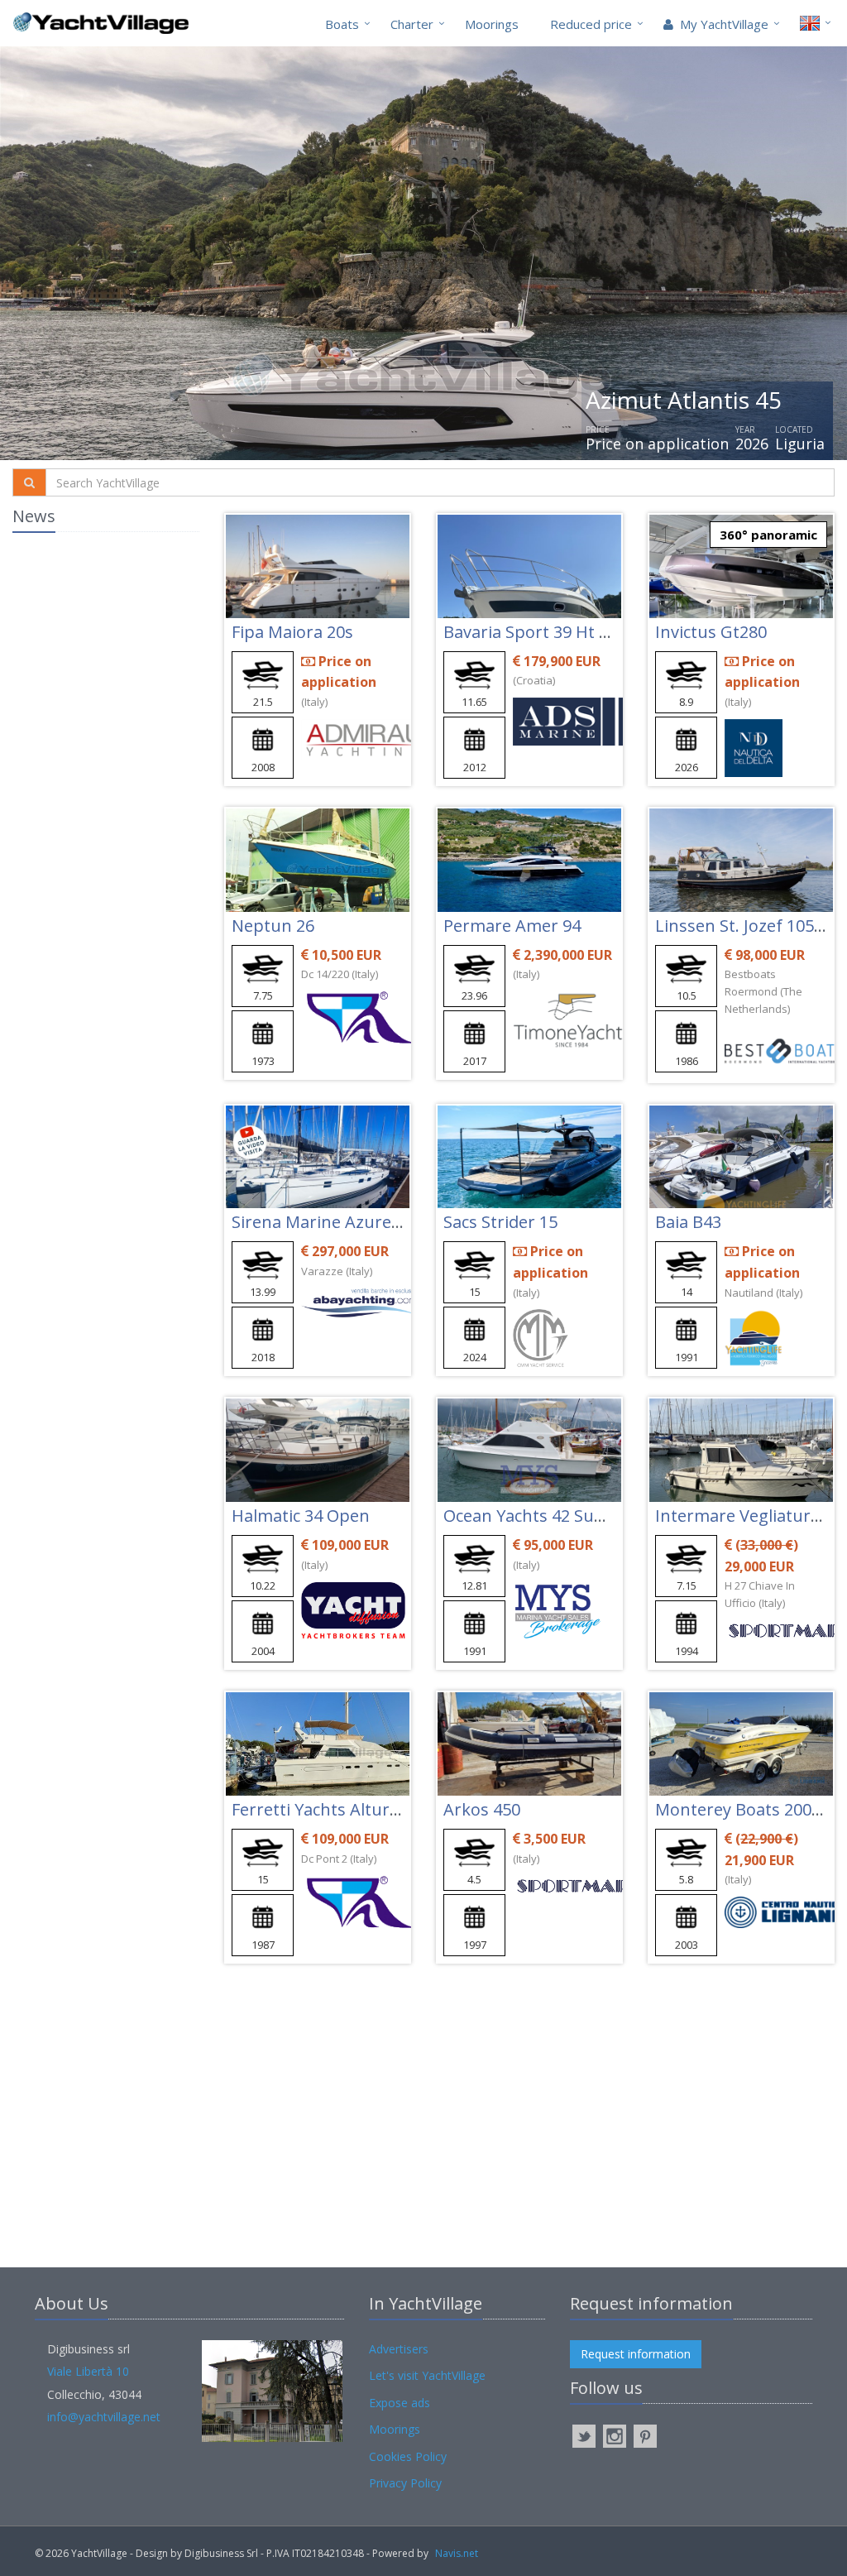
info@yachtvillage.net (104, 2417)
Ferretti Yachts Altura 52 (326, 1809)
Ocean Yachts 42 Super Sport (556, 1516)
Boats (342, 24)
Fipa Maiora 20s (292, 632)
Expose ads (400, 2403)
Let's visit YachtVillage (427, 2375)
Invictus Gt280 (711, 632)
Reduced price (591, 24)
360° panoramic (768, 535)
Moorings (492, 24)
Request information (636, 2354)
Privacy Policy (405, 2483)
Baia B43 (688, 1222)
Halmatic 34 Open (301, 1516)
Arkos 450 (482, 1809)
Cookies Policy (408, 2456)
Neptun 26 (273, 926)
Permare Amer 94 (512, 926)
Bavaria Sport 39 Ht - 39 (535, 632)
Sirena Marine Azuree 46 (327, 1222)
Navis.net (457, 2553)
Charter (412, 24)
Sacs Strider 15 (500, 1222)
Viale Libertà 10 (88, 2371)
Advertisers (399, 2349)
